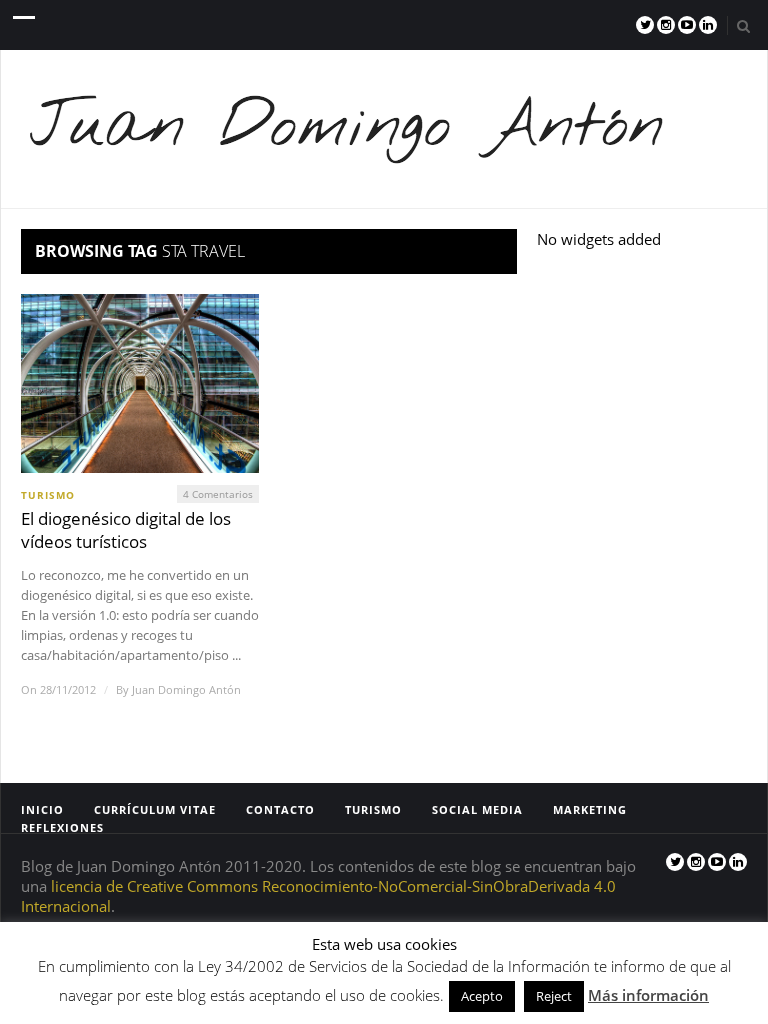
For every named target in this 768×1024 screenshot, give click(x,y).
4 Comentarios (218, 494)
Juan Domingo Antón (186, 689)
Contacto (280, 809)
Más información (648, 995)
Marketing (590, 809)
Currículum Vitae (155, 809)
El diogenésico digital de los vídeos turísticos (126, 530)
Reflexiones (62, 827)
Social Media (477, 809)
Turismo (48, 495)
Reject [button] (554, 996)
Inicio (42, 809)
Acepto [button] (482, 996)
